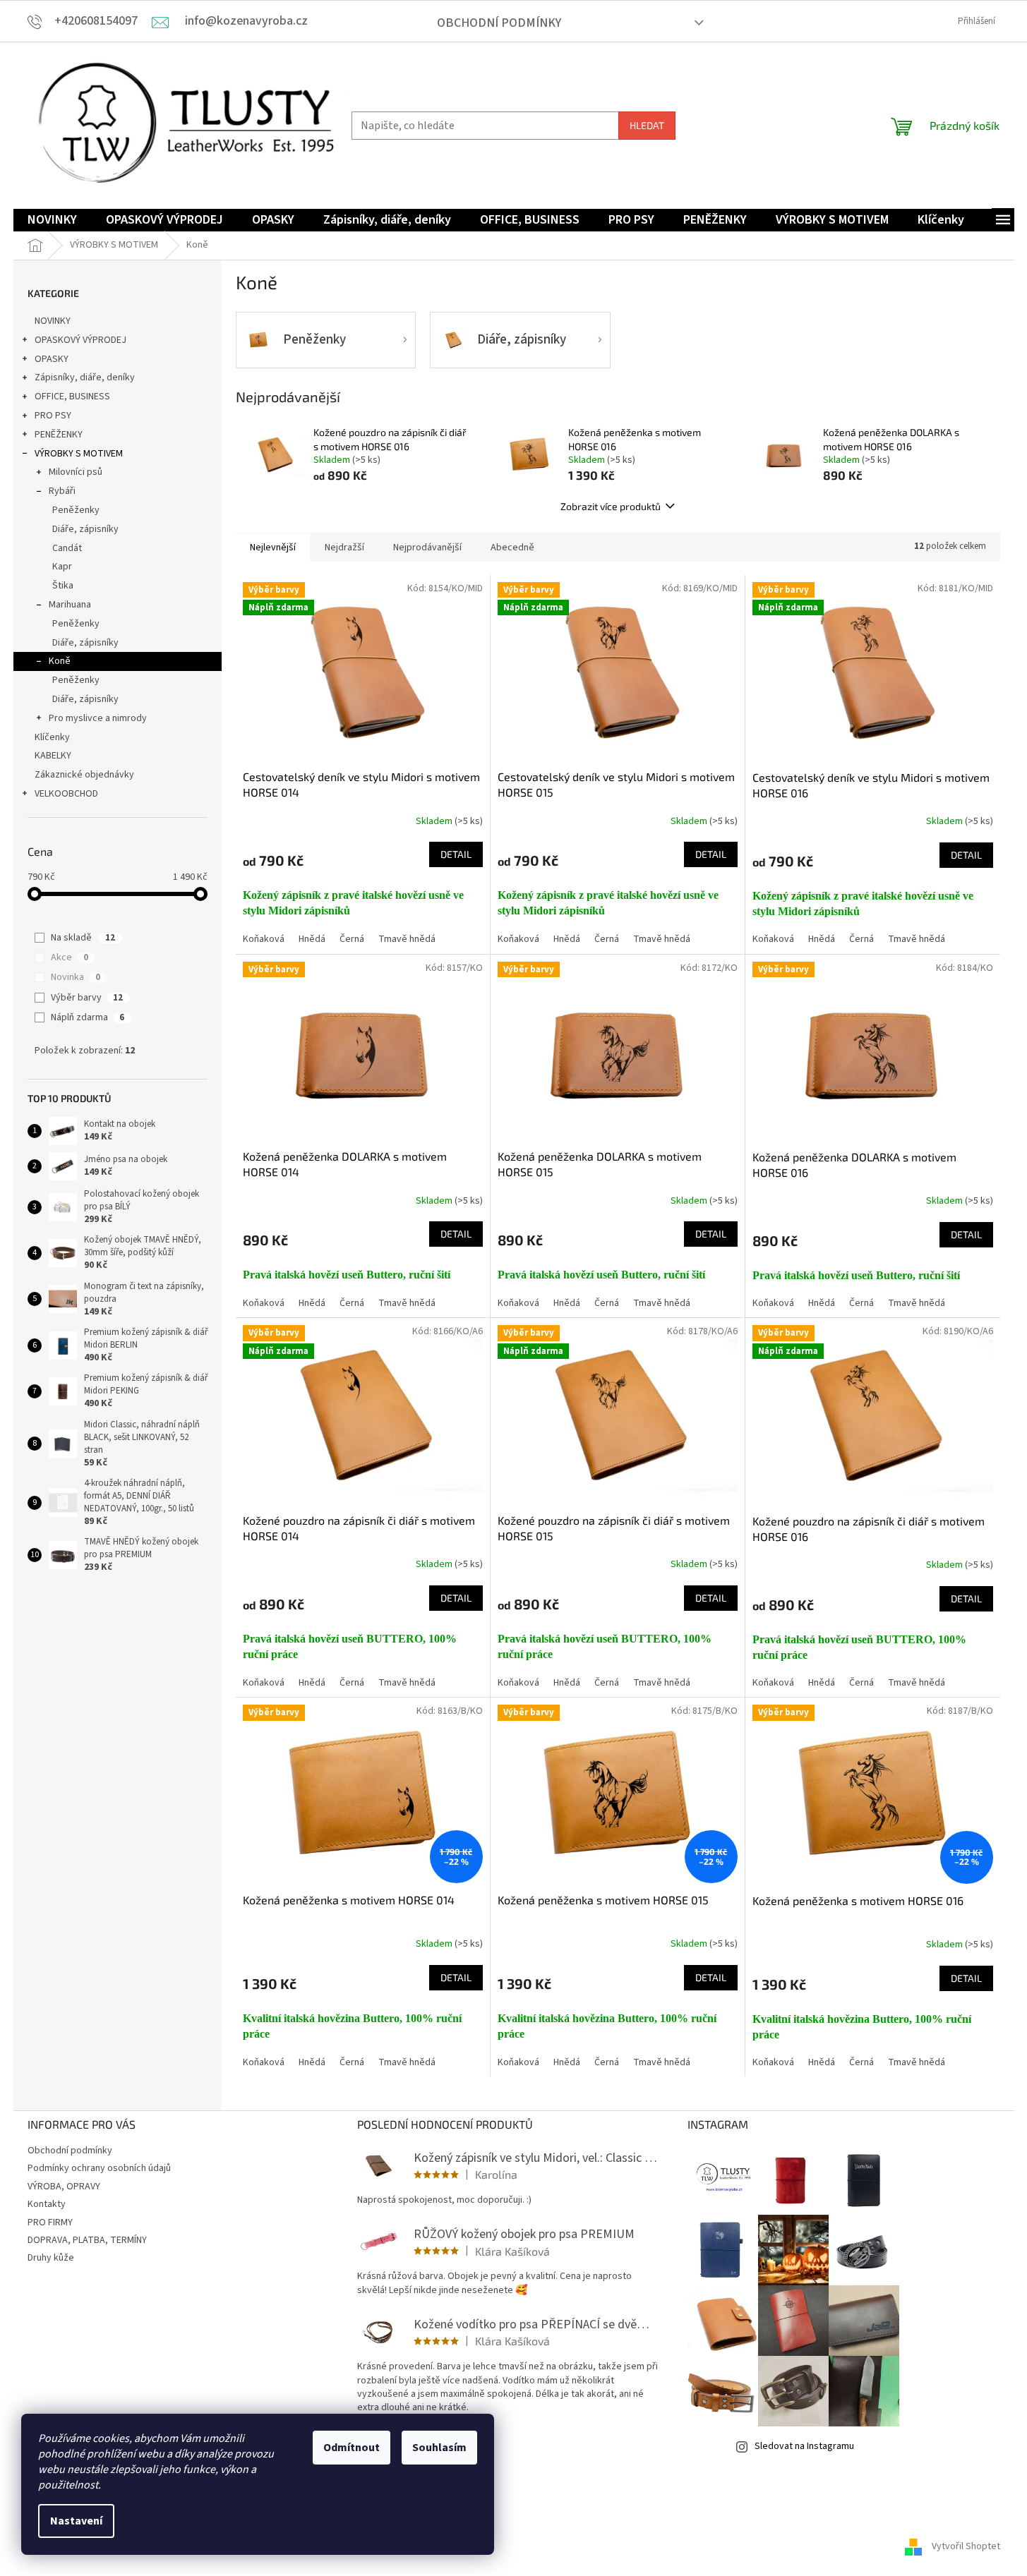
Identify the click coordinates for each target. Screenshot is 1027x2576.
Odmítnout (352, 2448)
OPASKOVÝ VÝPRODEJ (80, 340)
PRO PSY (53, 416)
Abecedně (512, 548)
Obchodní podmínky (499, 23)
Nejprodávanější (427, 548)
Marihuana (70, 605)
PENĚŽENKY (59, 435)
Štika (63, 586)
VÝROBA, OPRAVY (64, 2187)
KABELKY (53, 756)
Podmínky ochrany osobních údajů (99, 2168)
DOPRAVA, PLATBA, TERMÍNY (87, 2240)
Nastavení (76, 2521)
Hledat (647, 125)
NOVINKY (53, 321)
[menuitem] (52, 220)
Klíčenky (52, 737)
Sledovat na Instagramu (804, 2446)
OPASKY (52, 359)
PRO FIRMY (50, 2223)
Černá (352, 939)
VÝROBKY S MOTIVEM (79, 454)
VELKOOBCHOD (66, 794)
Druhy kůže (51, 2258)
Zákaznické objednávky (84, 775)
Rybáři (62, 491)
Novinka (76, 977)
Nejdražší (344, 548)
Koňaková (264, 939)
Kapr (62, 567)
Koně (60, 661)
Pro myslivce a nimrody (98, 718)
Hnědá (312, 939)
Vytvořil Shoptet (966, 2547)
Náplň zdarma (88, 1017)
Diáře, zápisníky (85, 529)
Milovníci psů (76, 472)
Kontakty (47, 2204)
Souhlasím (439, 2448)
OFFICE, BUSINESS (72, 397)
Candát (67, 548)
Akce (70, 957)
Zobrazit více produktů (611, 506)
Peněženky (76, 510)
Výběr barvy (87, 998)
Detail (456, 854)
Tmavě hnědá (407, 939)
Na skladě (83, 938)
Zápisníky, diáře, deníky (85, 377)
